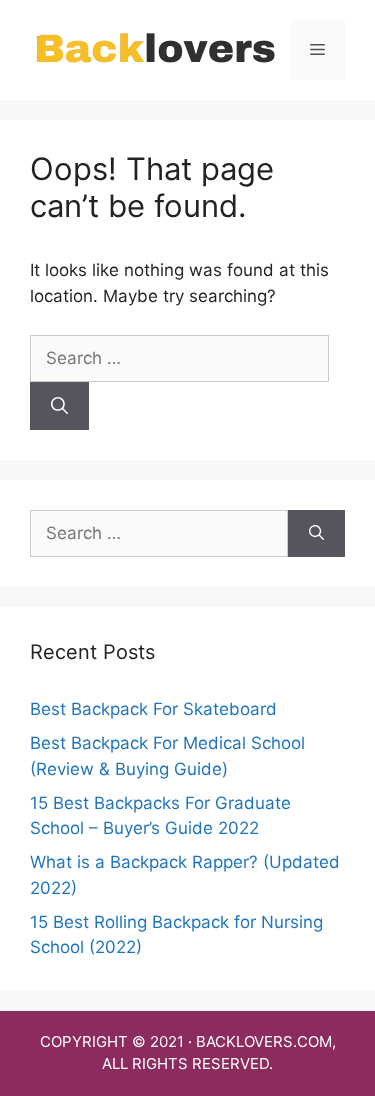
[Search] (59, 406)
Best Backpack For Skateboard (153, 709)
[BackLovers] (155, 49)
